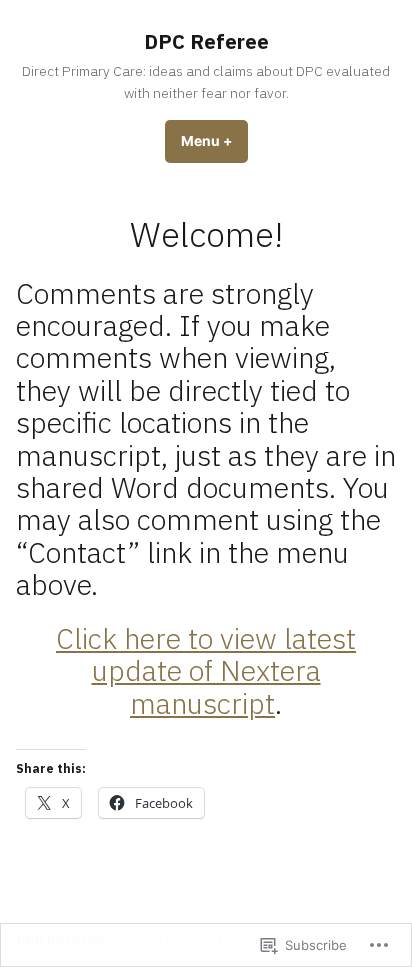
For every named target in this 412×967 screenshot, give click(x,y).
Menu (214, 141)
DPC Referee (206, 41)
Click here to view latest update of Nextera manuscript (206, 670)
